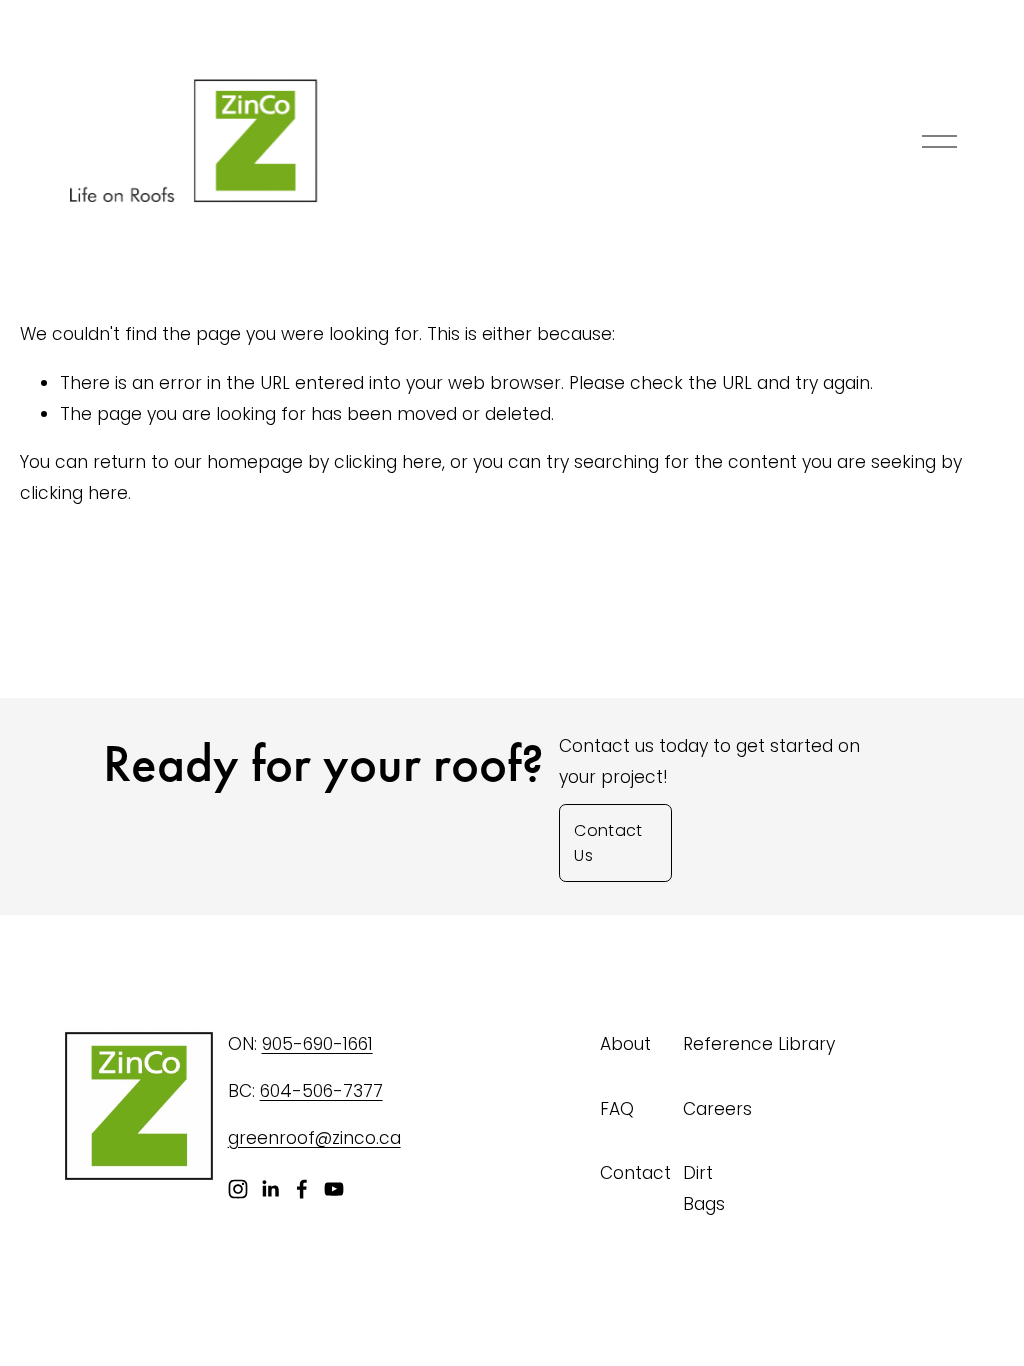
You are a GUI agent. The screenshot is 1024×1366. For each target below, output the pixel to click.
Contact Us (608, 843)
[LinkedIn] (270, 1189)
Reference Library (759, 1044)
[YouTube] (334, 1189)
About (625, 1044)
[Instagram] (238, 1189)
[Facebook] (302, 1189)
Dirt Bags (704, 1188)
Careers (717, 1109)
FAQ (617, 1109)
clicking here (388, 462)
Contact (635, 1173)
